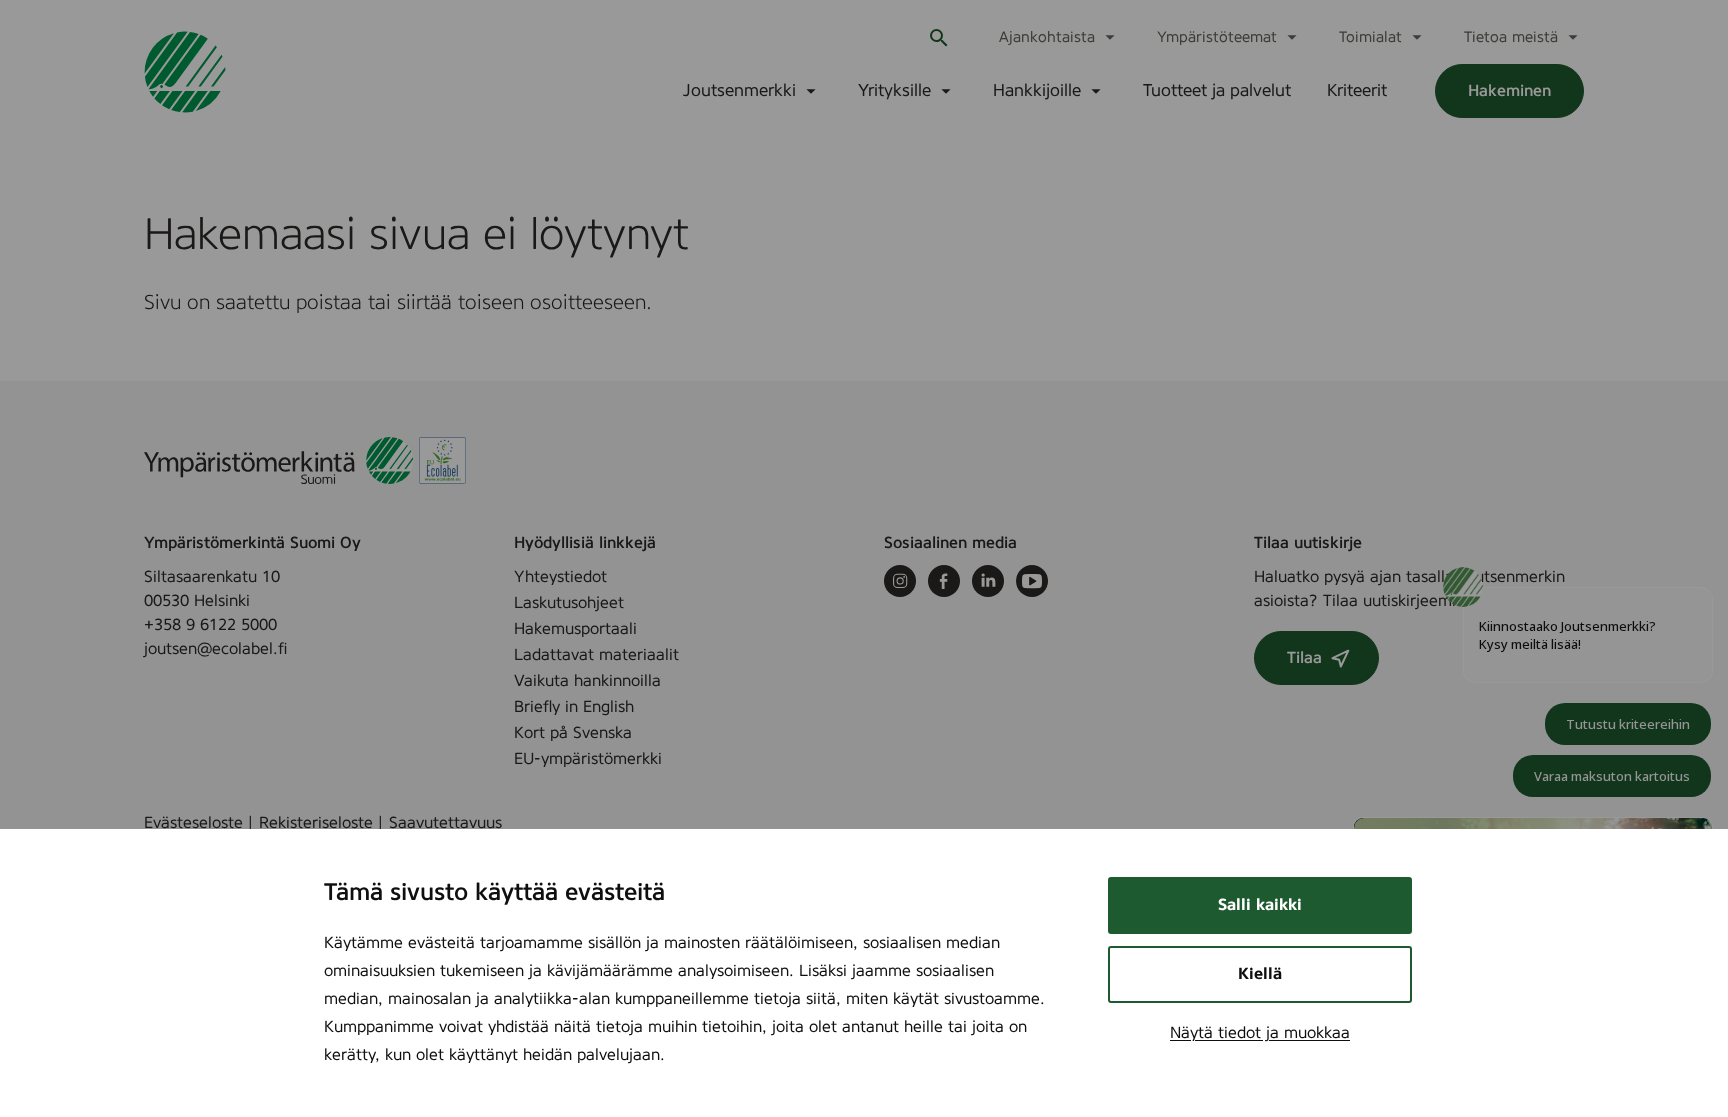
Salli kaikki (1260, 905)
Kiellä (1260, 974)
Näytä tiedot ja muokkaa (1260, 1033)
